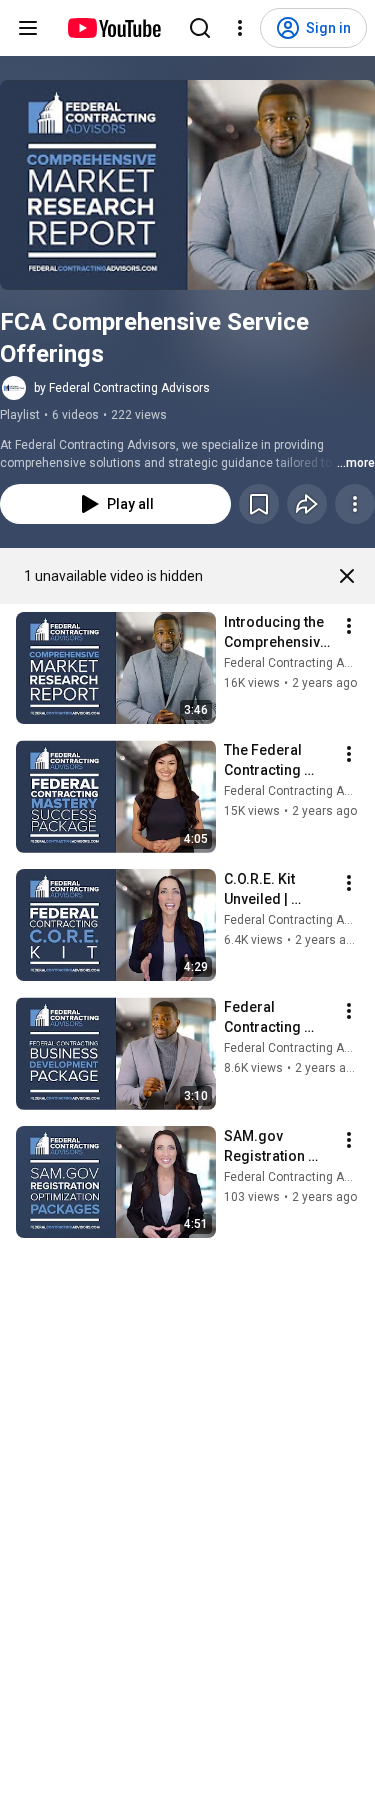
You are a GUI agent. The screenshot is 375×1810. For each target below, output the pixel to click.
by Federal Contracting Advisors (122, 388)
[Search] (200, 28)
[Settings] (240, 28)
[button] (187, 185)
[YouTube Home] (113, 28)
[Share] (307, 504)
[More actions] (355, 504)
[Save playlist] (259, 504)
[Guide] (28, 28)
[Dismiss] (347, 576)
